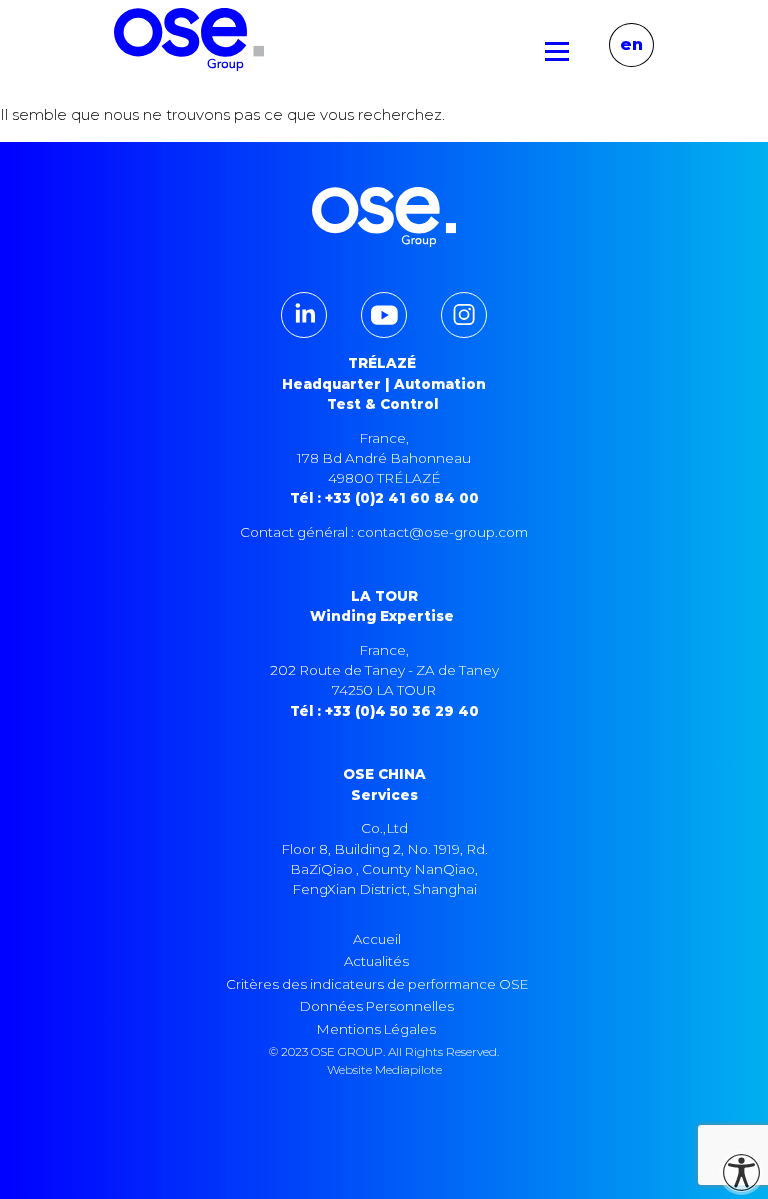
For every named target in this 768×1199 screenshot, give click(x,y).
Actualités (376, 961)
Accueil (377, 939)
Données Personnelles (377, 1006)
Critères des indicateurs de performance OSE (377, 984)
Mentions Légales (376, 1029)
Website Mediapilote (384, 1069)
